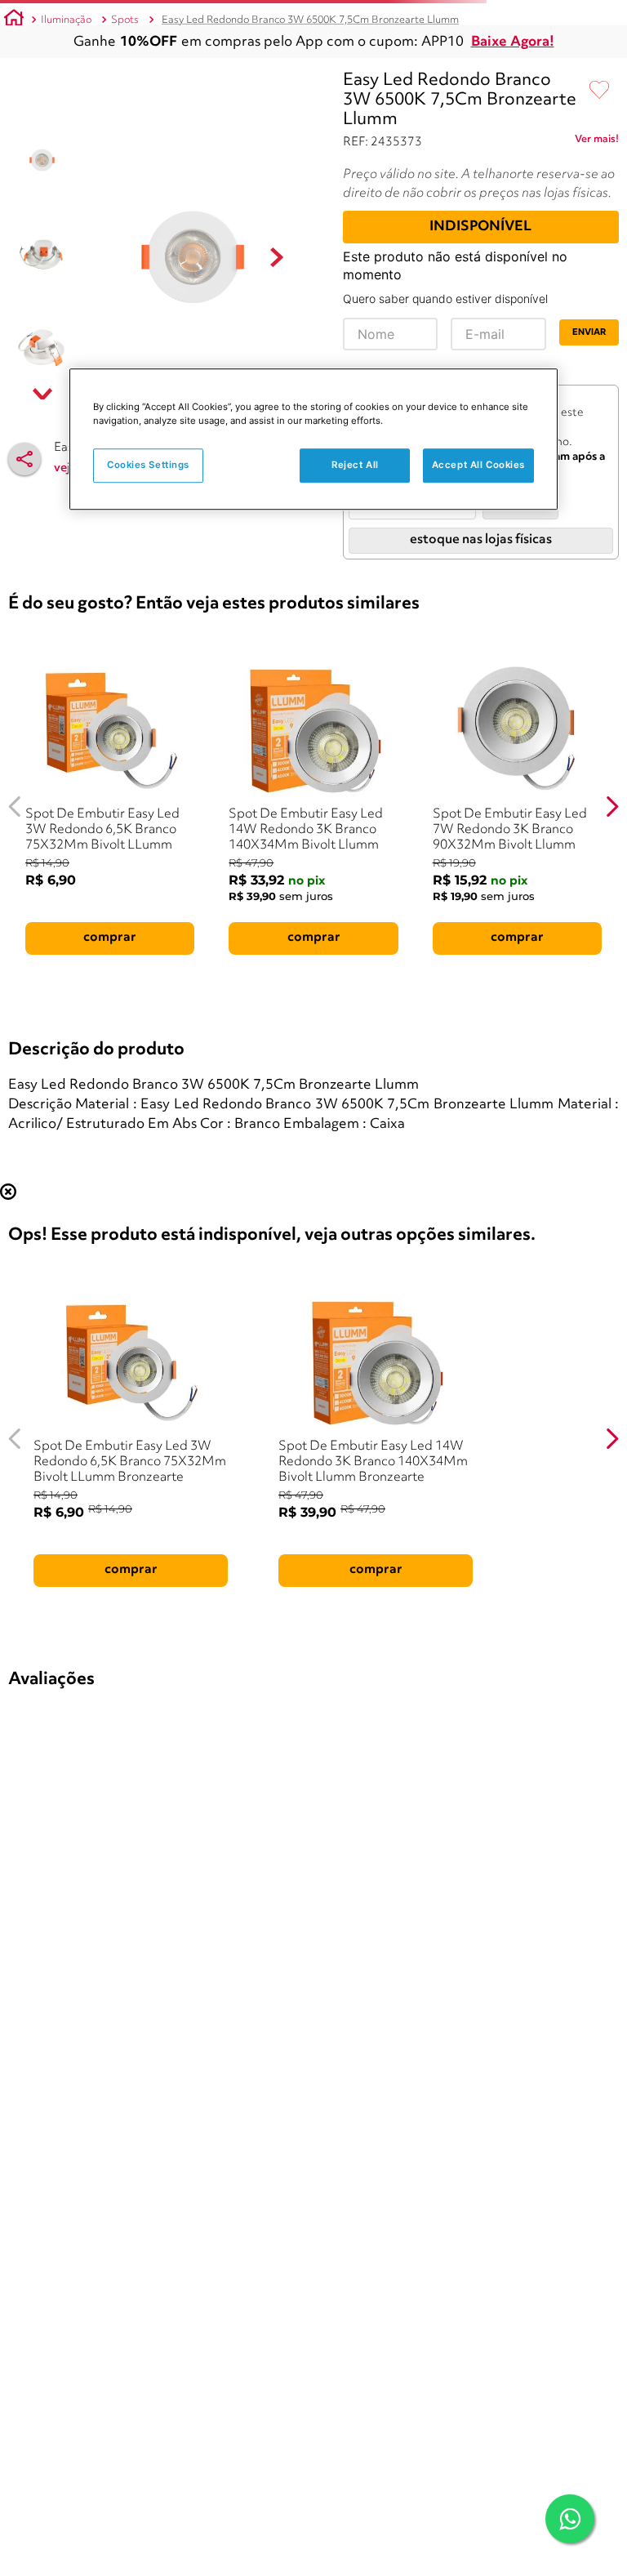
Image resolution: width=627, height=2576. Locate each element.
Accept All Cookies (478, 465)
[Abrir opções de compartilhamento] (24, 459)
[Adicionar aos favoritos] (599, 91)
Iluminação (66, 20)
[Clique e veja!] (597, 142)
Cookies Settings (148, 465)
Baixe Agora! (513, 42)
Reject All (355, 465)
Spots (125, 20)
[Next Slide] (612, 807)
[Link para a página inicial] (14, 20)
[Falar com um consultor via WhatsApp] (570, 2519)
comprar (110, 938)
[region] (313, 439)
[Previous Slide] (15, 807)
